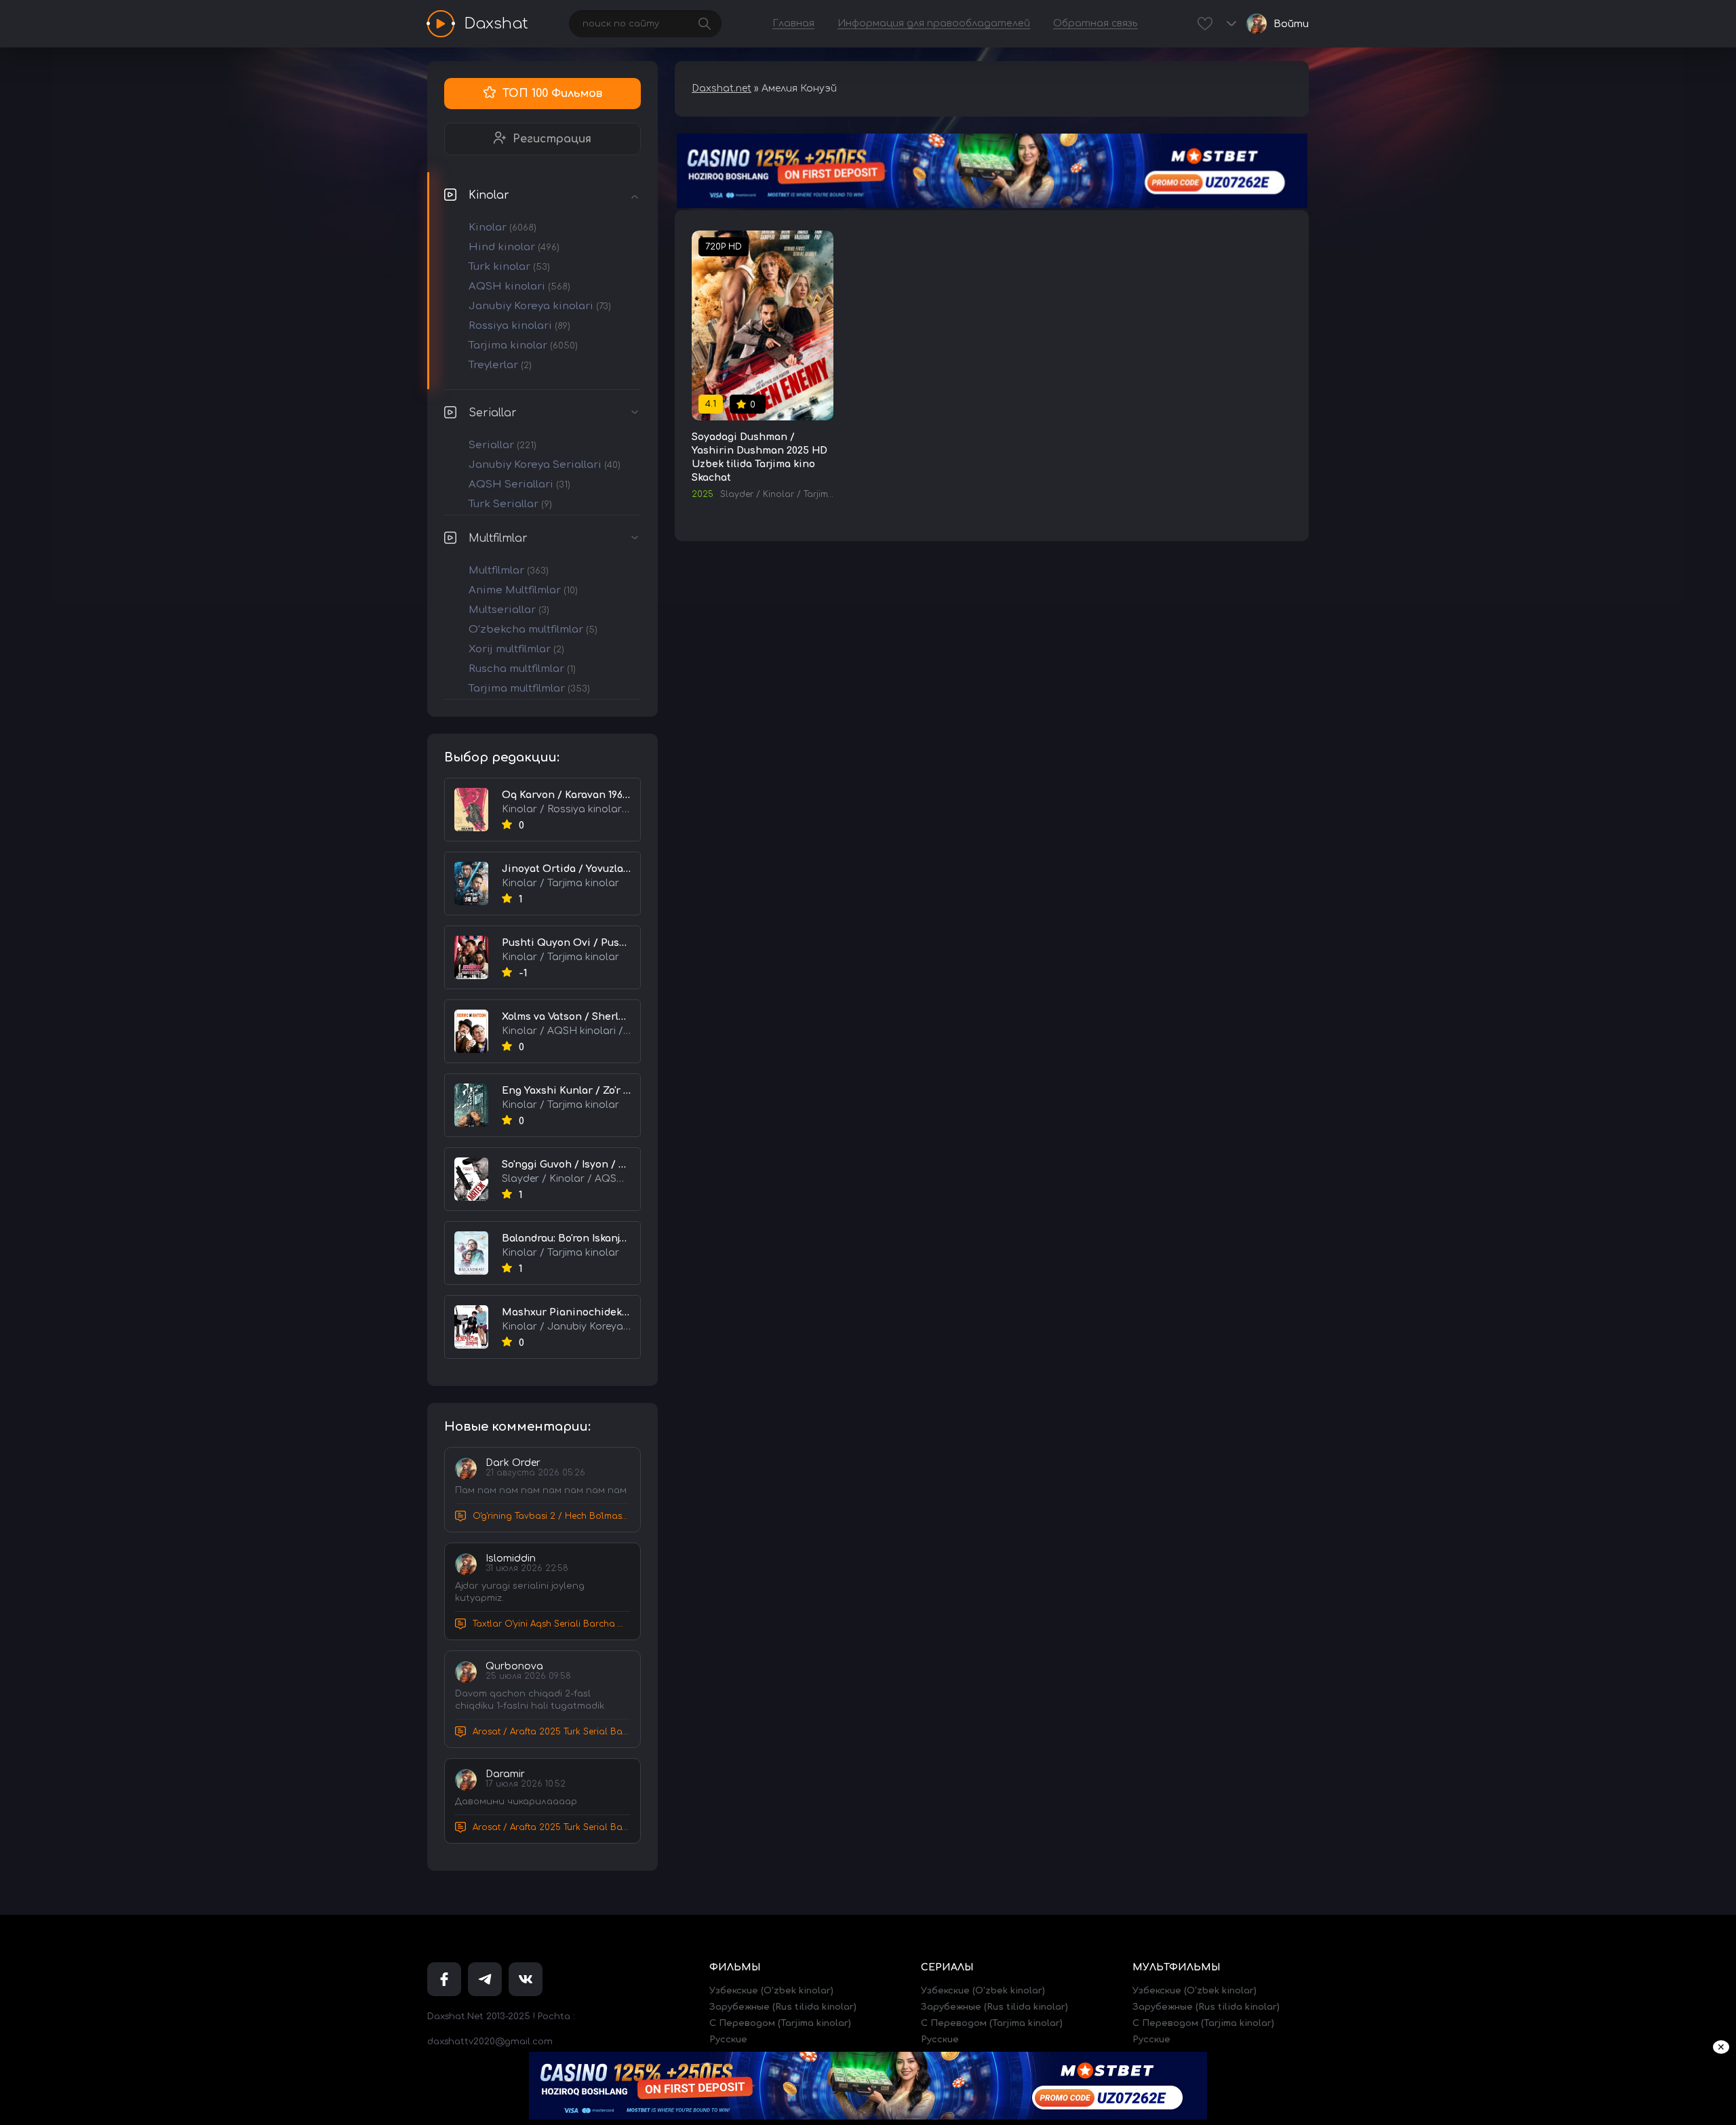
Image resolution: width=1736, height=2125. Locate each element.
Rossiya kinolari (519, 326)
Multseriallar (509, 610)
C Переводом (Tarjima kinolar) (780, 2023)
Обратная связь (1096, 23)
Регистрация (552, 139)
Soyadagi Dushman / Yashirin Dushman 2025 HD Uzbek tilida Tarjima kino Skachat (759, 457)
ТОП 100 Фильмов (552, 94)
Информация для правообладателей (934, 23)
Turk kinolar (509, 267)
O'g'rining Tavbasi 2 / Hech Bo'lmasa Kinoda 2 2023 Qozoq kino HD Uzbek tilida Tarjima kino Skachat (551, 1516)
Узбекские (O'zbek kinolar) (771, 1991)
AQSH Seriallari (519, 484)
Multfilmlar (498, 538)
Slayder (737, 494)
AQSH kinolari (519, 286)
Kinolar (489, 195)
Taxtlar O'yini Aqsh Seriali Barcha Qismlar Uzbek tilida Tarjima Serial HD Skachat (551, 1624)
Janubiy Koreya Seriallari (545, 465)
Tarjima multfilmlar (529, 689)
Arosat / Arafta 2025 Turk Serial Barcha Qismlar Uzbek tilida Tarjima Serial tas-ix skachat (551, 1732)
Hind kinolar (514, 247)
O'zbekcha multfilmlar (533, 630)
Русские (728, 2040)
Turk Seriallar (510, 504)
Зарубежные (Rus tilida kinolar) (783, 2007)
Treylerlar (500, 365)
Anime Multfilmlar (523, 590)
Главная (793, 23)
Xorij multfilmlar (516, 649)
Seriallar (493, 413)
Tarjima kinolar (523, 345)
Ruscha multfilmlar (522, 669)
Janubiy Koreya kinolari (540, 306)
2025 (703, 494)
